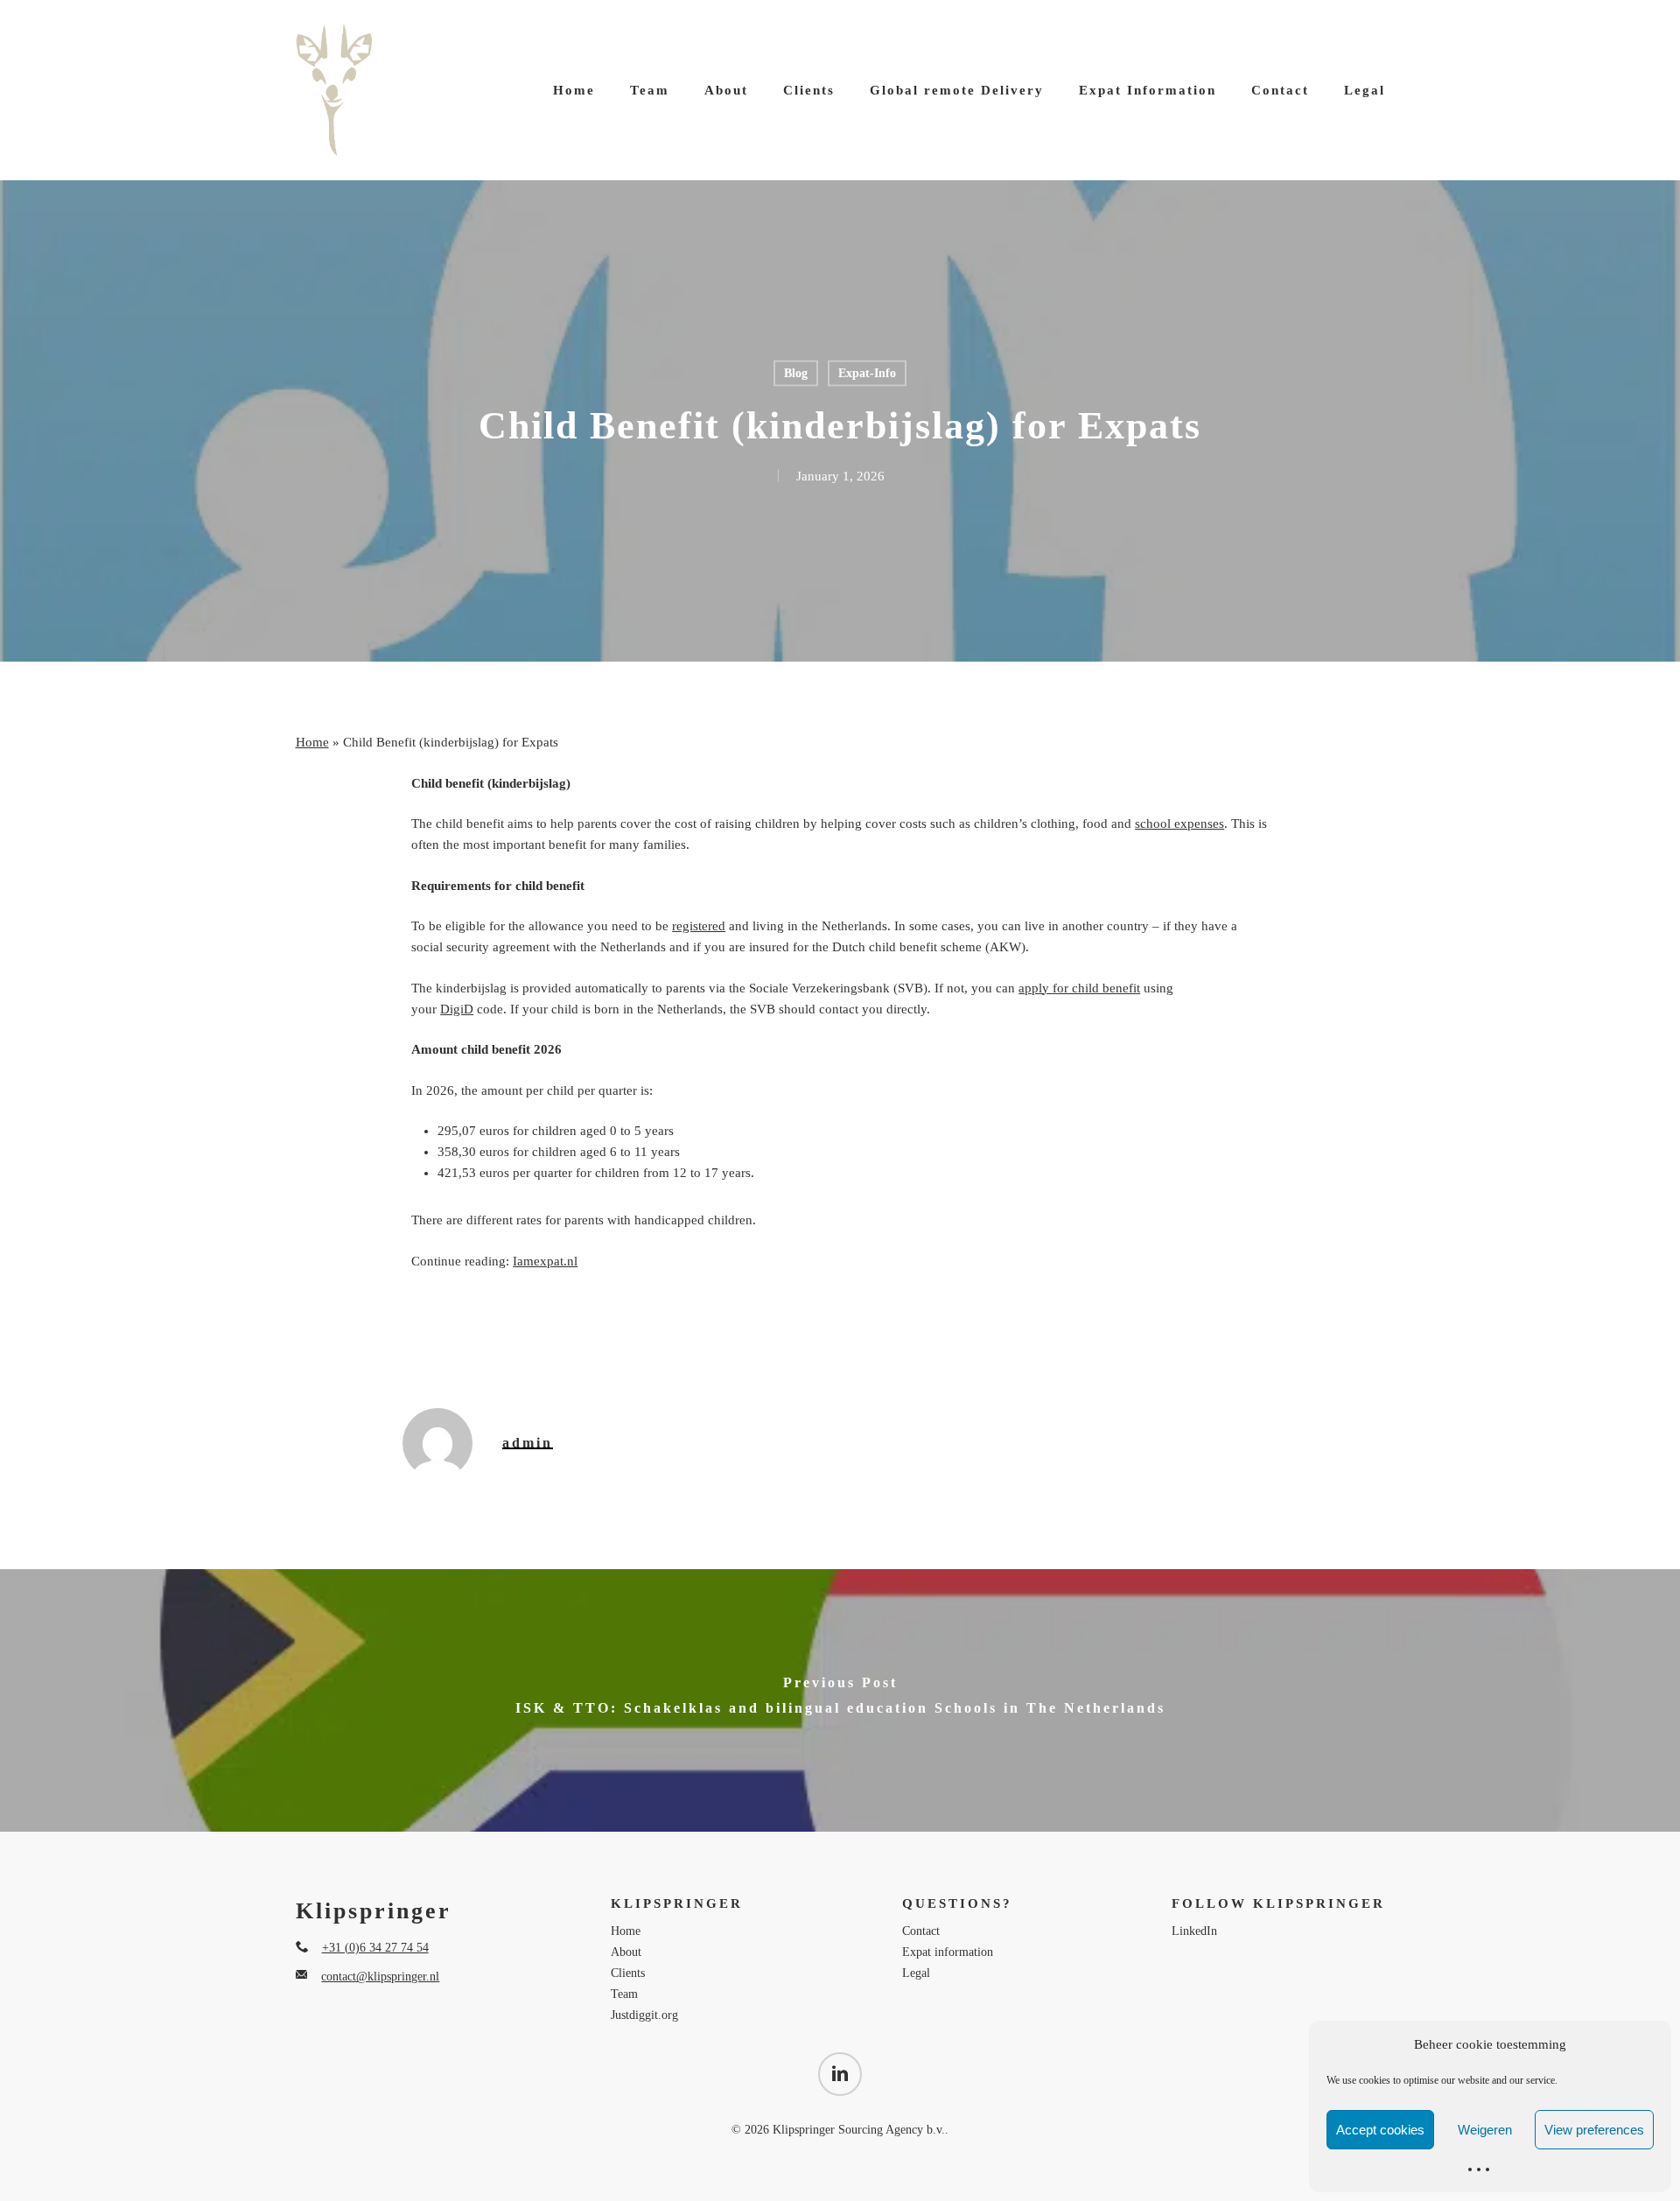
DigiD (457, 1009)
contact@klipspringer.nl (380, 1977)
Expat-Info (867, 373)
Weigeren (1485, 2130)
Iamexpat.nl (545, 1261)
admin (528, 1443)
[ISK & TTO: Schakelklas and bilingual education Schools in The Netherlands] (840, 1700)
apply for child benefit (1079, 988)
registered (699, 926)
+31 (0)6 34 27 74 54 (375, 1948)
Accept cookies (1380, 2130)
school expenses (1179, 824)
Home (312, 742)
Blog (796, 373)
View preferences (1594, 2130)
